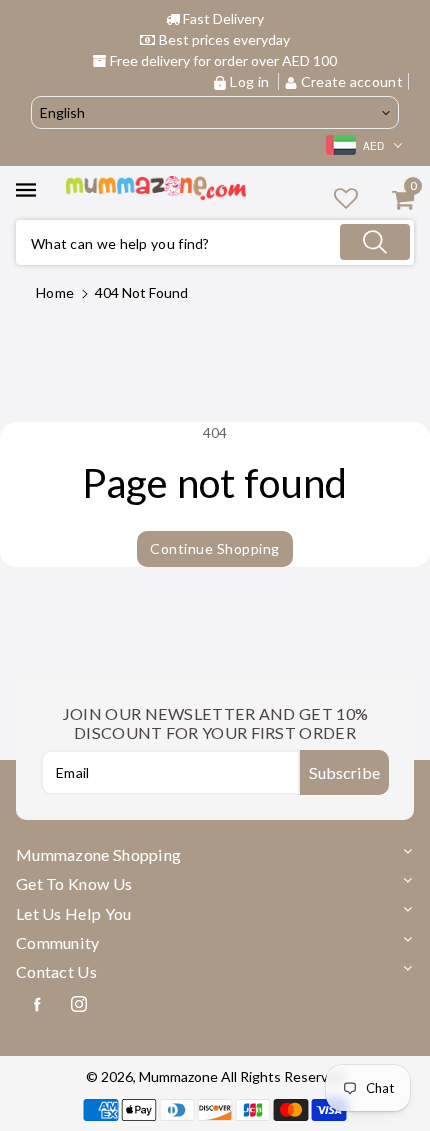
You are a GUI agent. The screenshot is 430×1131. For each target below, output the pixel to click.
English (62, 112)
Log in (249, 81)
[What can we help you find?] (375, 242)
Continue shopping (215, 548)
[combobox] (215, 242)
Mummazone (178, 1076)
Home (55, 292)
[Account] (346, 197)
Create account (351, 81)
